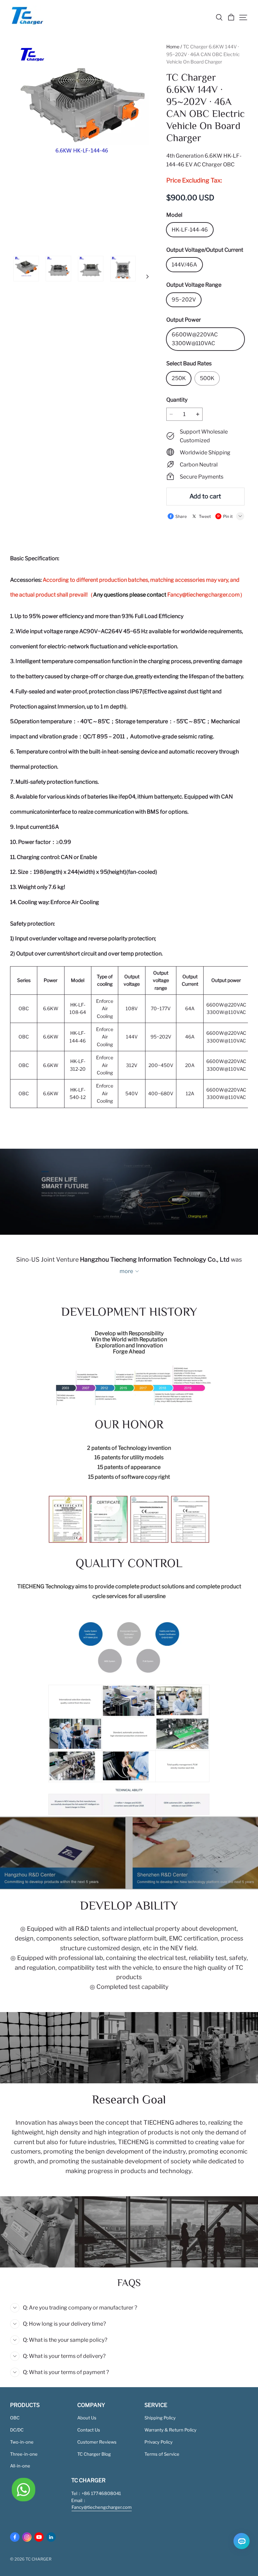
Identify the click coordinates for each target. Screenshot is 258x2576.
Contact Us (89, 2430)
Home (173, 47)
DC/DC (17, 2430)
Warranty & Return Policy (170, 2430)
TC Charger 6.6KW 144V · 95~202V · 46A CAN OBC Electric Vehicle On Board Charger (203, 54)
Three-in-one (24, 2454)
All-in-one (20, 2466)
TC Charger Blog (94, 2454)
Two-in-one (22, 2442)
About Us (87, 2418)
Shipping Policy (160, 2418)
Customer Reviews (97, 2442)
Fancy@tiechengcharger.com (204, 595)
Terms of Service (162, 2454)
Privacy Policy (159, 2442)
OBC (15, 2418)
